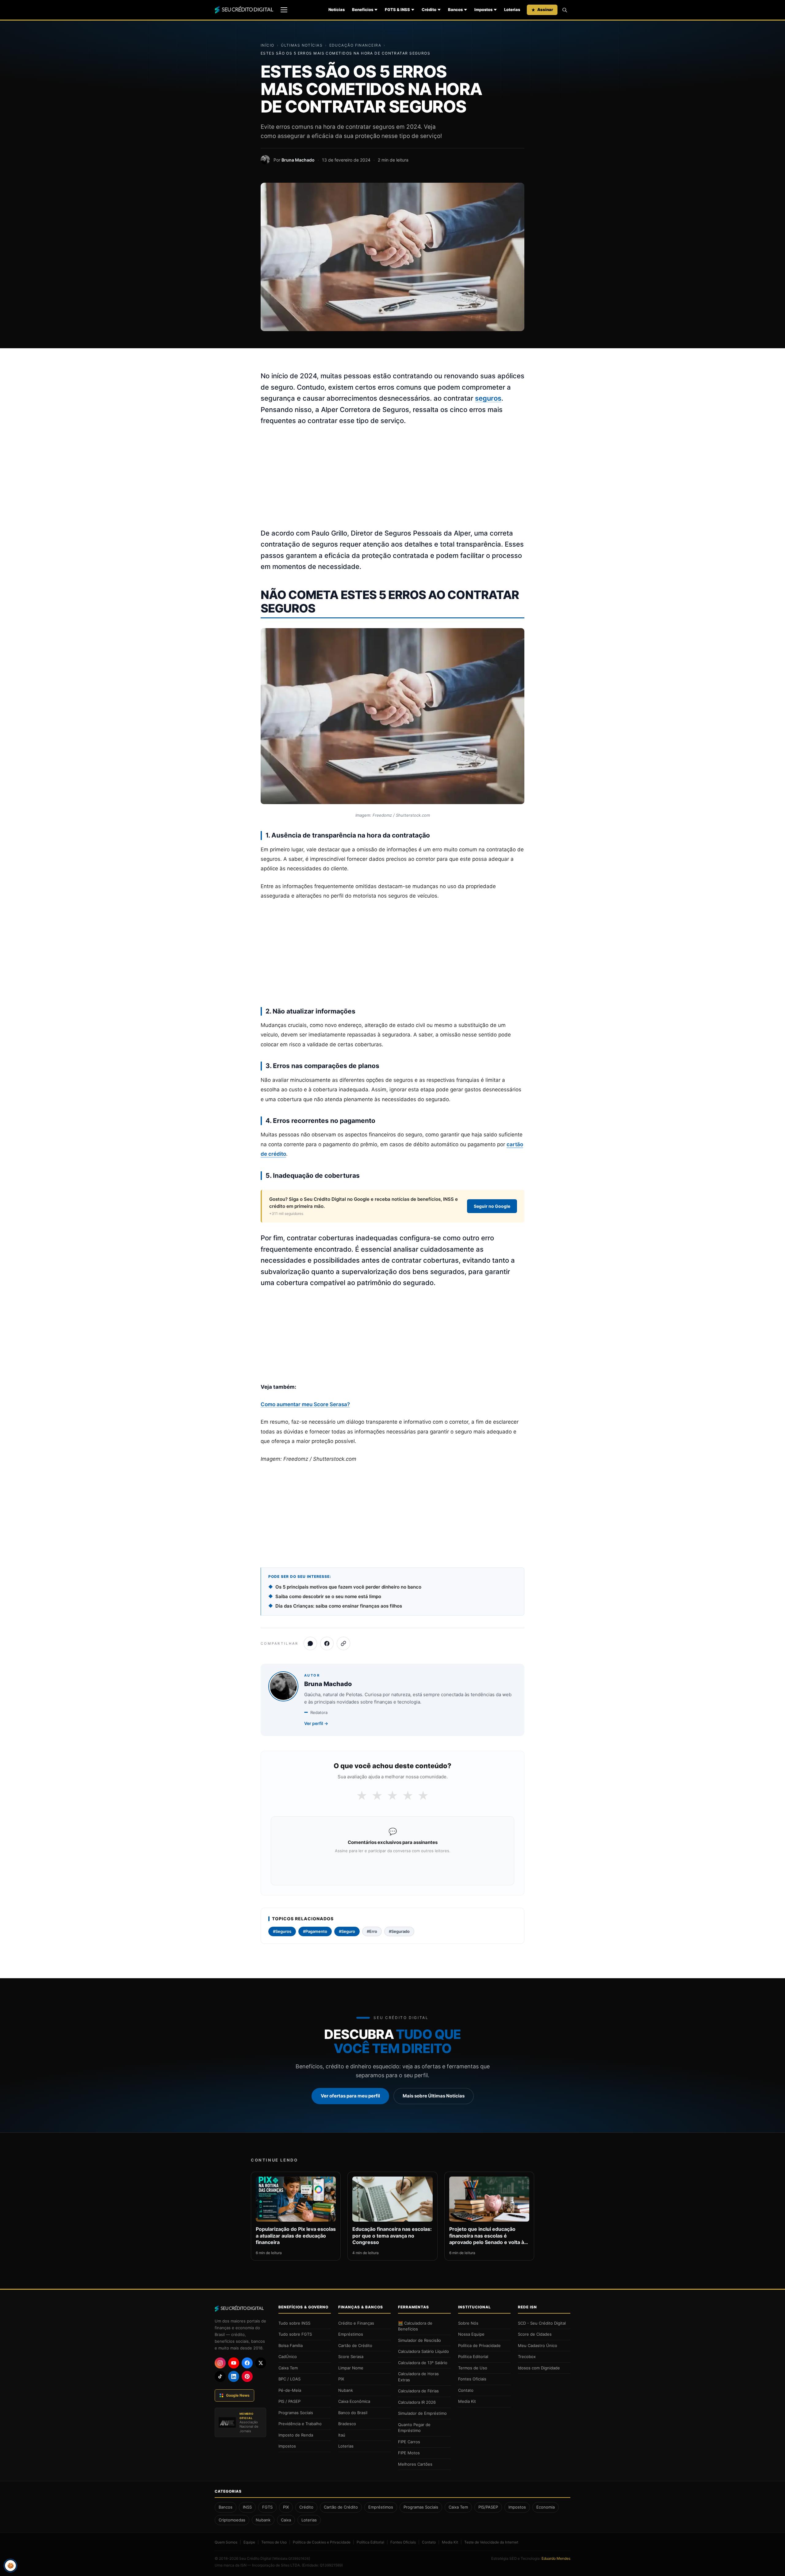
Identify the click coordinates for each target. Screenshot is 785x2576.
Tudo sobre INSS (294, 2323)
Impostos (483, 10)
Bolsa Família (291, 2345)
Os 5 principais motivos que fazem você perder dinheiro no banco (348, 1587)
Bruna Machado (298, 160)
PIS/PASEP (488, 2507)
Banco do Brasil (353, 2413)
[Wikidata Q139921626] (291, 2559)
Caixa (286, 2520)
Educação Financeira (355, 45)
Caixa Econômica (354, 2401)
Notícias (337, 10)
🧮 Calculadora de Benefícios (415, 2326)
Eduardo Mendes (556, 2558)
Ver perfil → (316, 1723)
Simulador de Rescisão (419, 2340)
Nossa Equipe (471, 2334)
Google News (238, 2395)
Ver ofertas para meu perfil (350, 2096)
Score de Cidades (535, 2334)
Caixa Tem (288, 2368)
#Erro (372, 1931)
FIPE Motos (409, 2453)
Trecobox (527, 2357)
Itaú (342, 2435)
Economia (546, 2507)
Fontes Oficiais (472, 2379)
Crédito (429, 10)
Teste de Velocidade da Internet (491, 2542)
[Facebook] (247, 2363)
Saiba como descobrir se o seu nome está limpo (328, 1596)
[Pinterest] (247, 2376)
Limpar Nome (351, 2368)
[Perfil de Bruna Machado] (265, 160)
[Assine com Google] (392, 1867)
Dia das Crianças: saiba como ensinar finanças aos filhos (339, 1606)
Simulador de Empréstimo (422, 2413)
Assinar (545, 10)
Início (268, 45)
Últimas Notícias (302, 45)
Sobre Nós (468, 2323)
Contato (466, 2390)
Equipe (249, 2542)
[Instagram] (220, 2363)
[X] (261, 2363)
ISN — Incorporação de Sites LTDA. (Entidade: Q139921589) (292, 2565)
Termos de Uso (473, 2368)
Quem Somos (226, 2542)
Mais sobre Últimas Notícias (434, 2096)
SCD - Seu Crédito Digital (542, 2323)
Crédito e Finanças (356, 2323)
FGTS (267, 2507)
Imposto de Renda (296, 2435)
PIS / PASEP (289, 2401)
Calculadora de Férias (418, 2391)
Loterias (512, 10)
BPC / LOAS (289, 2379)
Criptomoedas (232, 2520)
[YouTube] (234, 2363)
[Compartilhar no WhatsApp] (310, 1643)
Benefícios (363, 10)
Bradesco (347, 2424)
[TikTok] (220, 2376)
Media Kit (467, 2401)
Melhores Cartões (415, 2464)
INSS (247, 2507)
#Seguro (347, 1931)
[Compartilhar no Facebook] (327, 1643)
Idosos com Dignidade (539, 2368)
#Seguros (282, 1931)
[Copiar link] (343, 1643)
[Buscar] (565, 10)
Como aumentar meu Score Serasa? (305, 1404)
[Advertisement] (392, 477)
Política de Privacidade (479, 2345)
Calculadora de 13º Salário (423, 2363)
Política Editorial (473, 2357)
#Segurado (399, 1931)
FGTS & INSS (397, 10)
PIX (341, 2379)
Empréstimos (351, 2334)
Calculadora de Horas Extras (418, 2377)
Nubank (346, 2390)
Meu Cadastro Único (538, 2345)
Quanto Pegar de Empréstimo (414, 2428)
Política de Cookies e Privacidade (322, 2542)
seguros (488, 398)
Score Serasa (351, 2357)
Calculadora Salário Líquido (423, 2351)
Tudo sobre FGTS (295, 2334)
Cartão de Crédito (355, 2345)
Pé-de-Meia (290, 2390)
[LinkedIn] (234, 2376)
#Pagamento (315, 1931)
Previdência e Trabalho (300, 2424)
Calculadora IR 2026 (417, 2402)
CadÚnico (288, 2357)
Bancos (455, 10)
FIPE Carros (409, 2442)
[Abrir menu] (284, 10)
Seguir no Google (492, 1206)
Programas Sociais (296, 2413)
